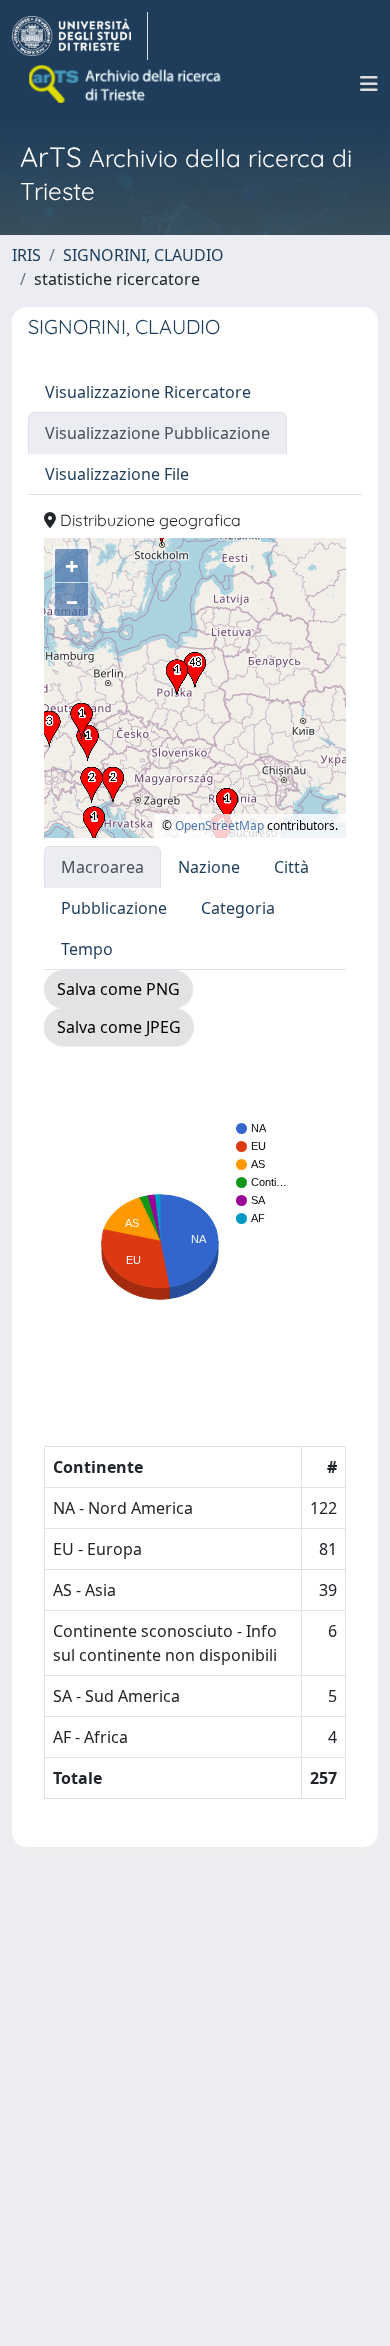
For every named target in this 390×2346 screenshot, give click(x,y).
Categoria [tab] (238, 908)
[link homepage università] (126, 84)
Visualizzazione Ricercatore (148, 392)
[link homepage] (80, 36)
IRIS (26, 255)
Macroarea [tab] (102, 867)
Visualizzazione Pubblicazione (157, 433)
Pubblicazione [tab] (114, 908)
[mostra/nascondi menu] (369, 84)
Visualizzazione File (117, 474)
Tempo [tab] (87, 949)
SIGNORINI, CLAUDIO (143, 255)
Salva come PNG (118, 989)
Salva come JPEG (119, 1027)
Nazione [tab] (209, 867)
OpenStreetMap (219, 825)
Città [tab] (291, 867)
